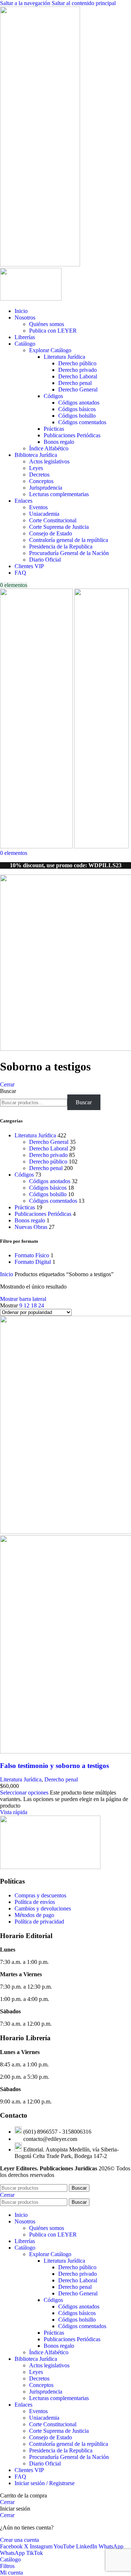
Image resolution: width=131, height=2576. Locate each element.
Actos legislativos (49, 461)
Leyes (36, 468)
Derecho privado (78, 370)
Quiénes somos (47, 324)
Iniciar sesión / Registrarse (45, 2483)
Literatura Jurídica (64, 357)
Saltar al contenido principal (84, 3)
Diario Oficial (45, 560)
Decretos (39, 475)
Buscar (8, 1091)
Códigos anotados (79, 403)
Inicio (7, 1274)
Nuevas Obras (31, 1227)
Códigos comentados (82, 422)
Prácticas (54, 429)
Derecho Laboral (78, 376)
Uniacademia (44, 514)
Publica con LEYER (53, 331)
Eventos (38, 507)
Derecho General (78, 389)
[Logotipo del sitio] (40, 264)
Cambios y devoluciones (43, 1908)
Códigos (53, 396)
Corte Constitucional (53, 520)
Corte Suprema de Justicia (59, 527)
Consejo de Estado (51, 533)
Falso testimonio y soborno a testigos (54, 1766)
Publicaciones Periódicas (72, 435)
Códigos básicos (77, 409)
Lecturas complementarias (59, 494)
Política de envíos (35, 1902)
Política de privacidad (39, 1922)
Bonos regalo (59, 442)
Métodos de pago (34, 1915)
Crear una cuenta (19, 2540)
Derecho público (77, 363)
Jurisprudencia (46, 488)
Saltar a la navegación (26, 3)
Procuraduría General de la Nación (69, 553)
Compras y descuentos (40, 1895)
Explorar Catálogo (50, 350)
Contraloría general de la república (69, 540)
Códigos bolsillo (77, 416)
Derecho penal (75, 383)
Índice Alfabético (49, 448)
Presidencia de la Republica (61, 546)
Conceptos (41, 481)
